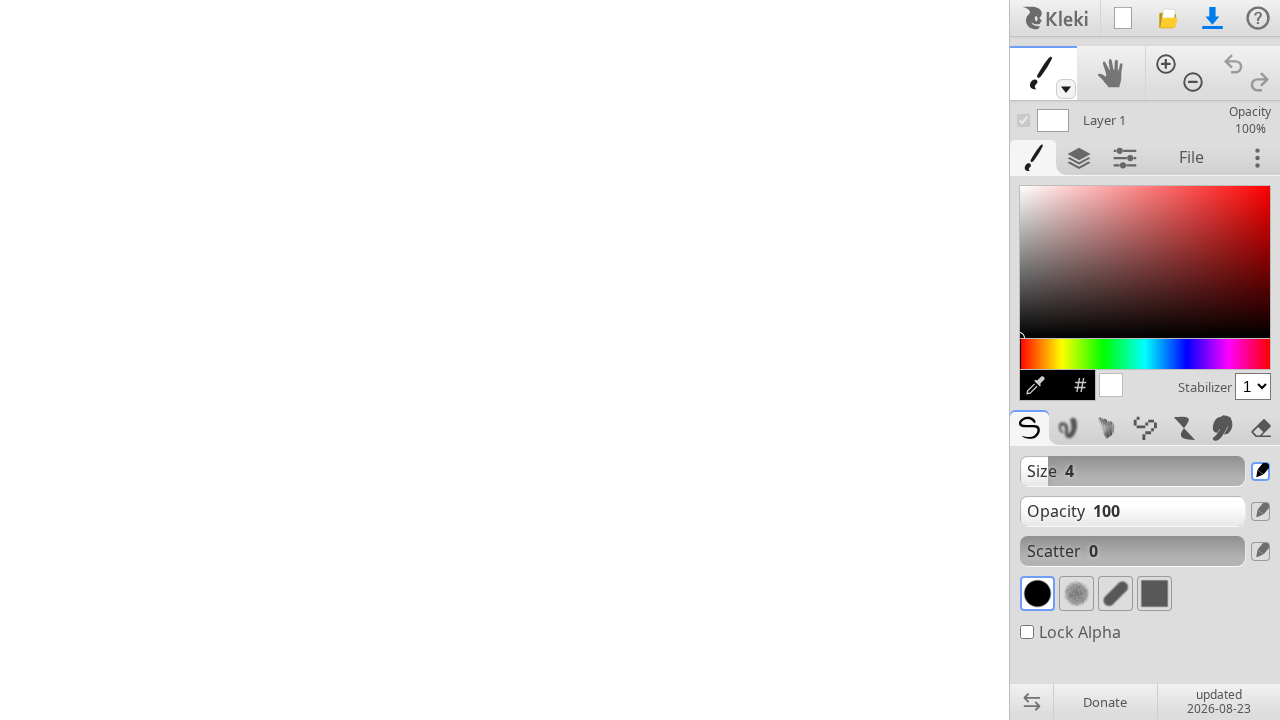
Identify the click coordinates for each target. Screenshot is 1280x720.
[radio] (1037, 593)
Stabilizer (1206, 387)
